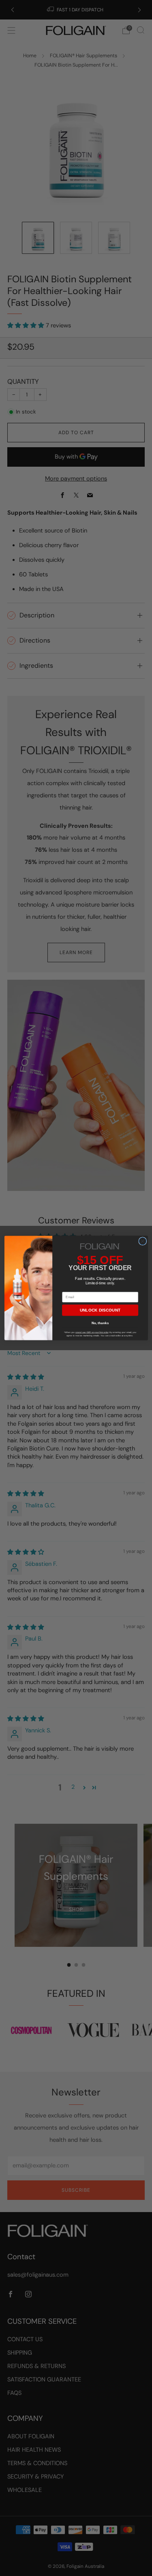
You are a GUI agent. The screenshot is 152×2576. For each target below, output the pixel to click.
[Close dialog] (142, 1241)
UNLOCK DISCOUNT (100, 1310)
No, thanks (100, 1323)
